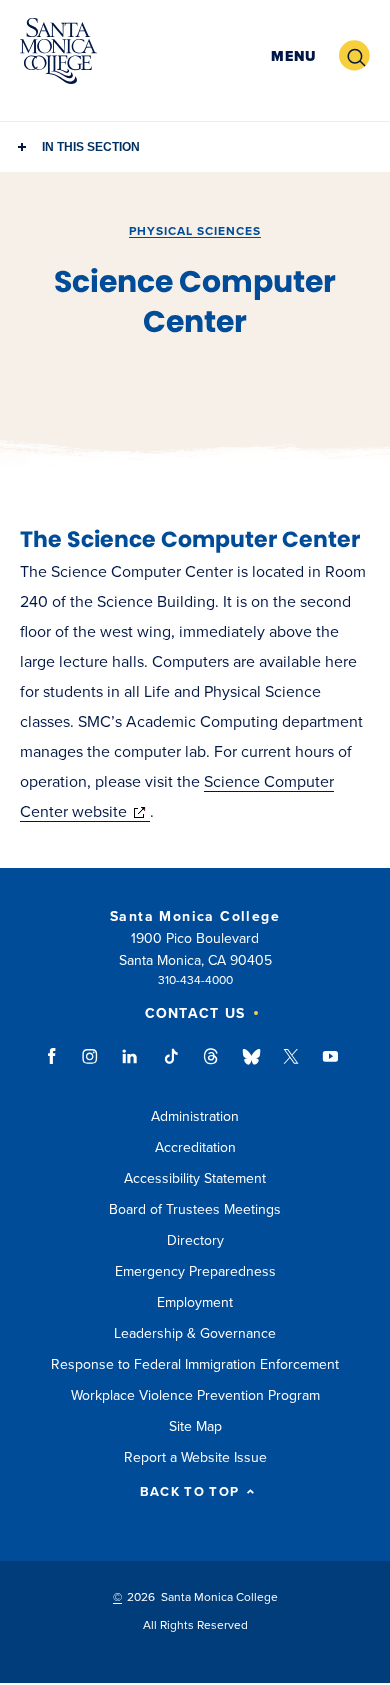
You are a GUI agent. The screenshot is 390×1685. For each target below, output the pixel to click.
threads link (212, 1066)
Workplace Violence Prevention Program (195, 1395)
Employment (195, 1302)
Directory (195, 1240)
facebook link (57, 1066)
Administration (195, 1116)
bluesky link (251, 1066)
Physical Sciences (195, 231)
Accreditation (195, 1147)
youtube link (330, 1066)
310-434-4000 (195, 980)
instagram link (91, 1066)
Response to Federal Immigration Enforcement (195, 1364)
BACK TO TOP (189, 1492)
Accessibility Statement (195, 1178)
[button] (293, 56)
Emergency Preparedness (195, 1271)
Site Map (195, 1426)
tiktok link (171, 1066)
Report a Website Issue (195, 1457)
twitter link (291, 1066)
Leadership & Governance (195, 1333)
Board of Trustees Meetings (195, 1209)
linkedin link (130, 1066)
